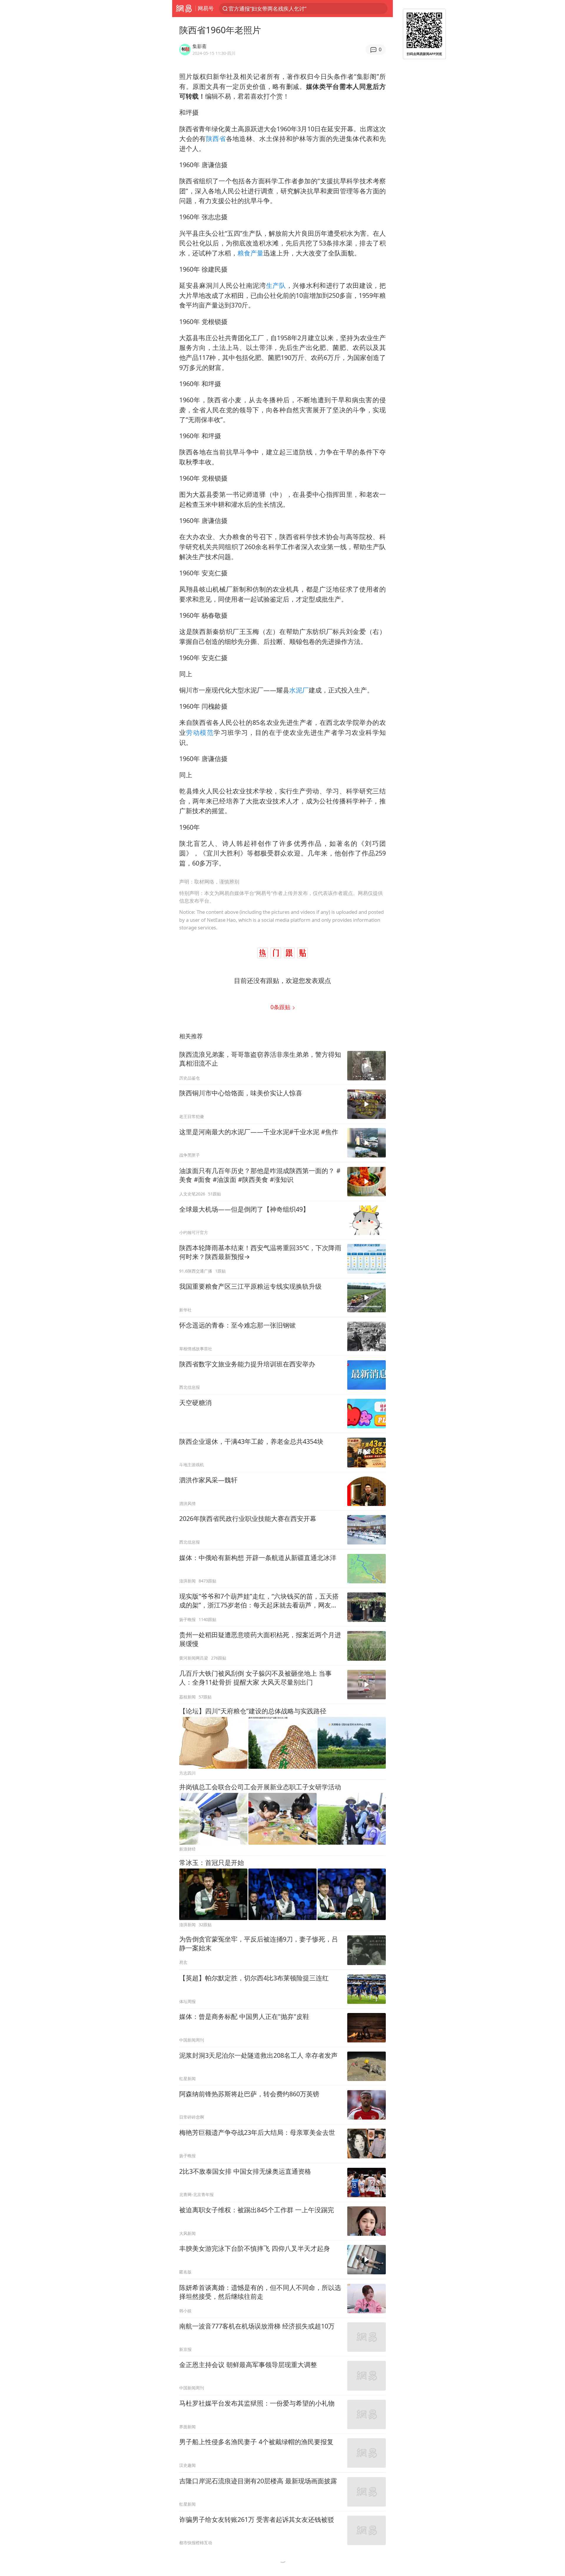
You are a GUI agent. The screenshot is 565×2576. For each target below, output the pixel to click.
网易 (184, 9)
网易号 (206, 8)
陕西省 (216, 138)
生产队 (276, 285)
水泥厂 (299, 690)
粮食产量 (250, 253)
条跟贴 (281, 1007)
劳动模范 (200, 732)
